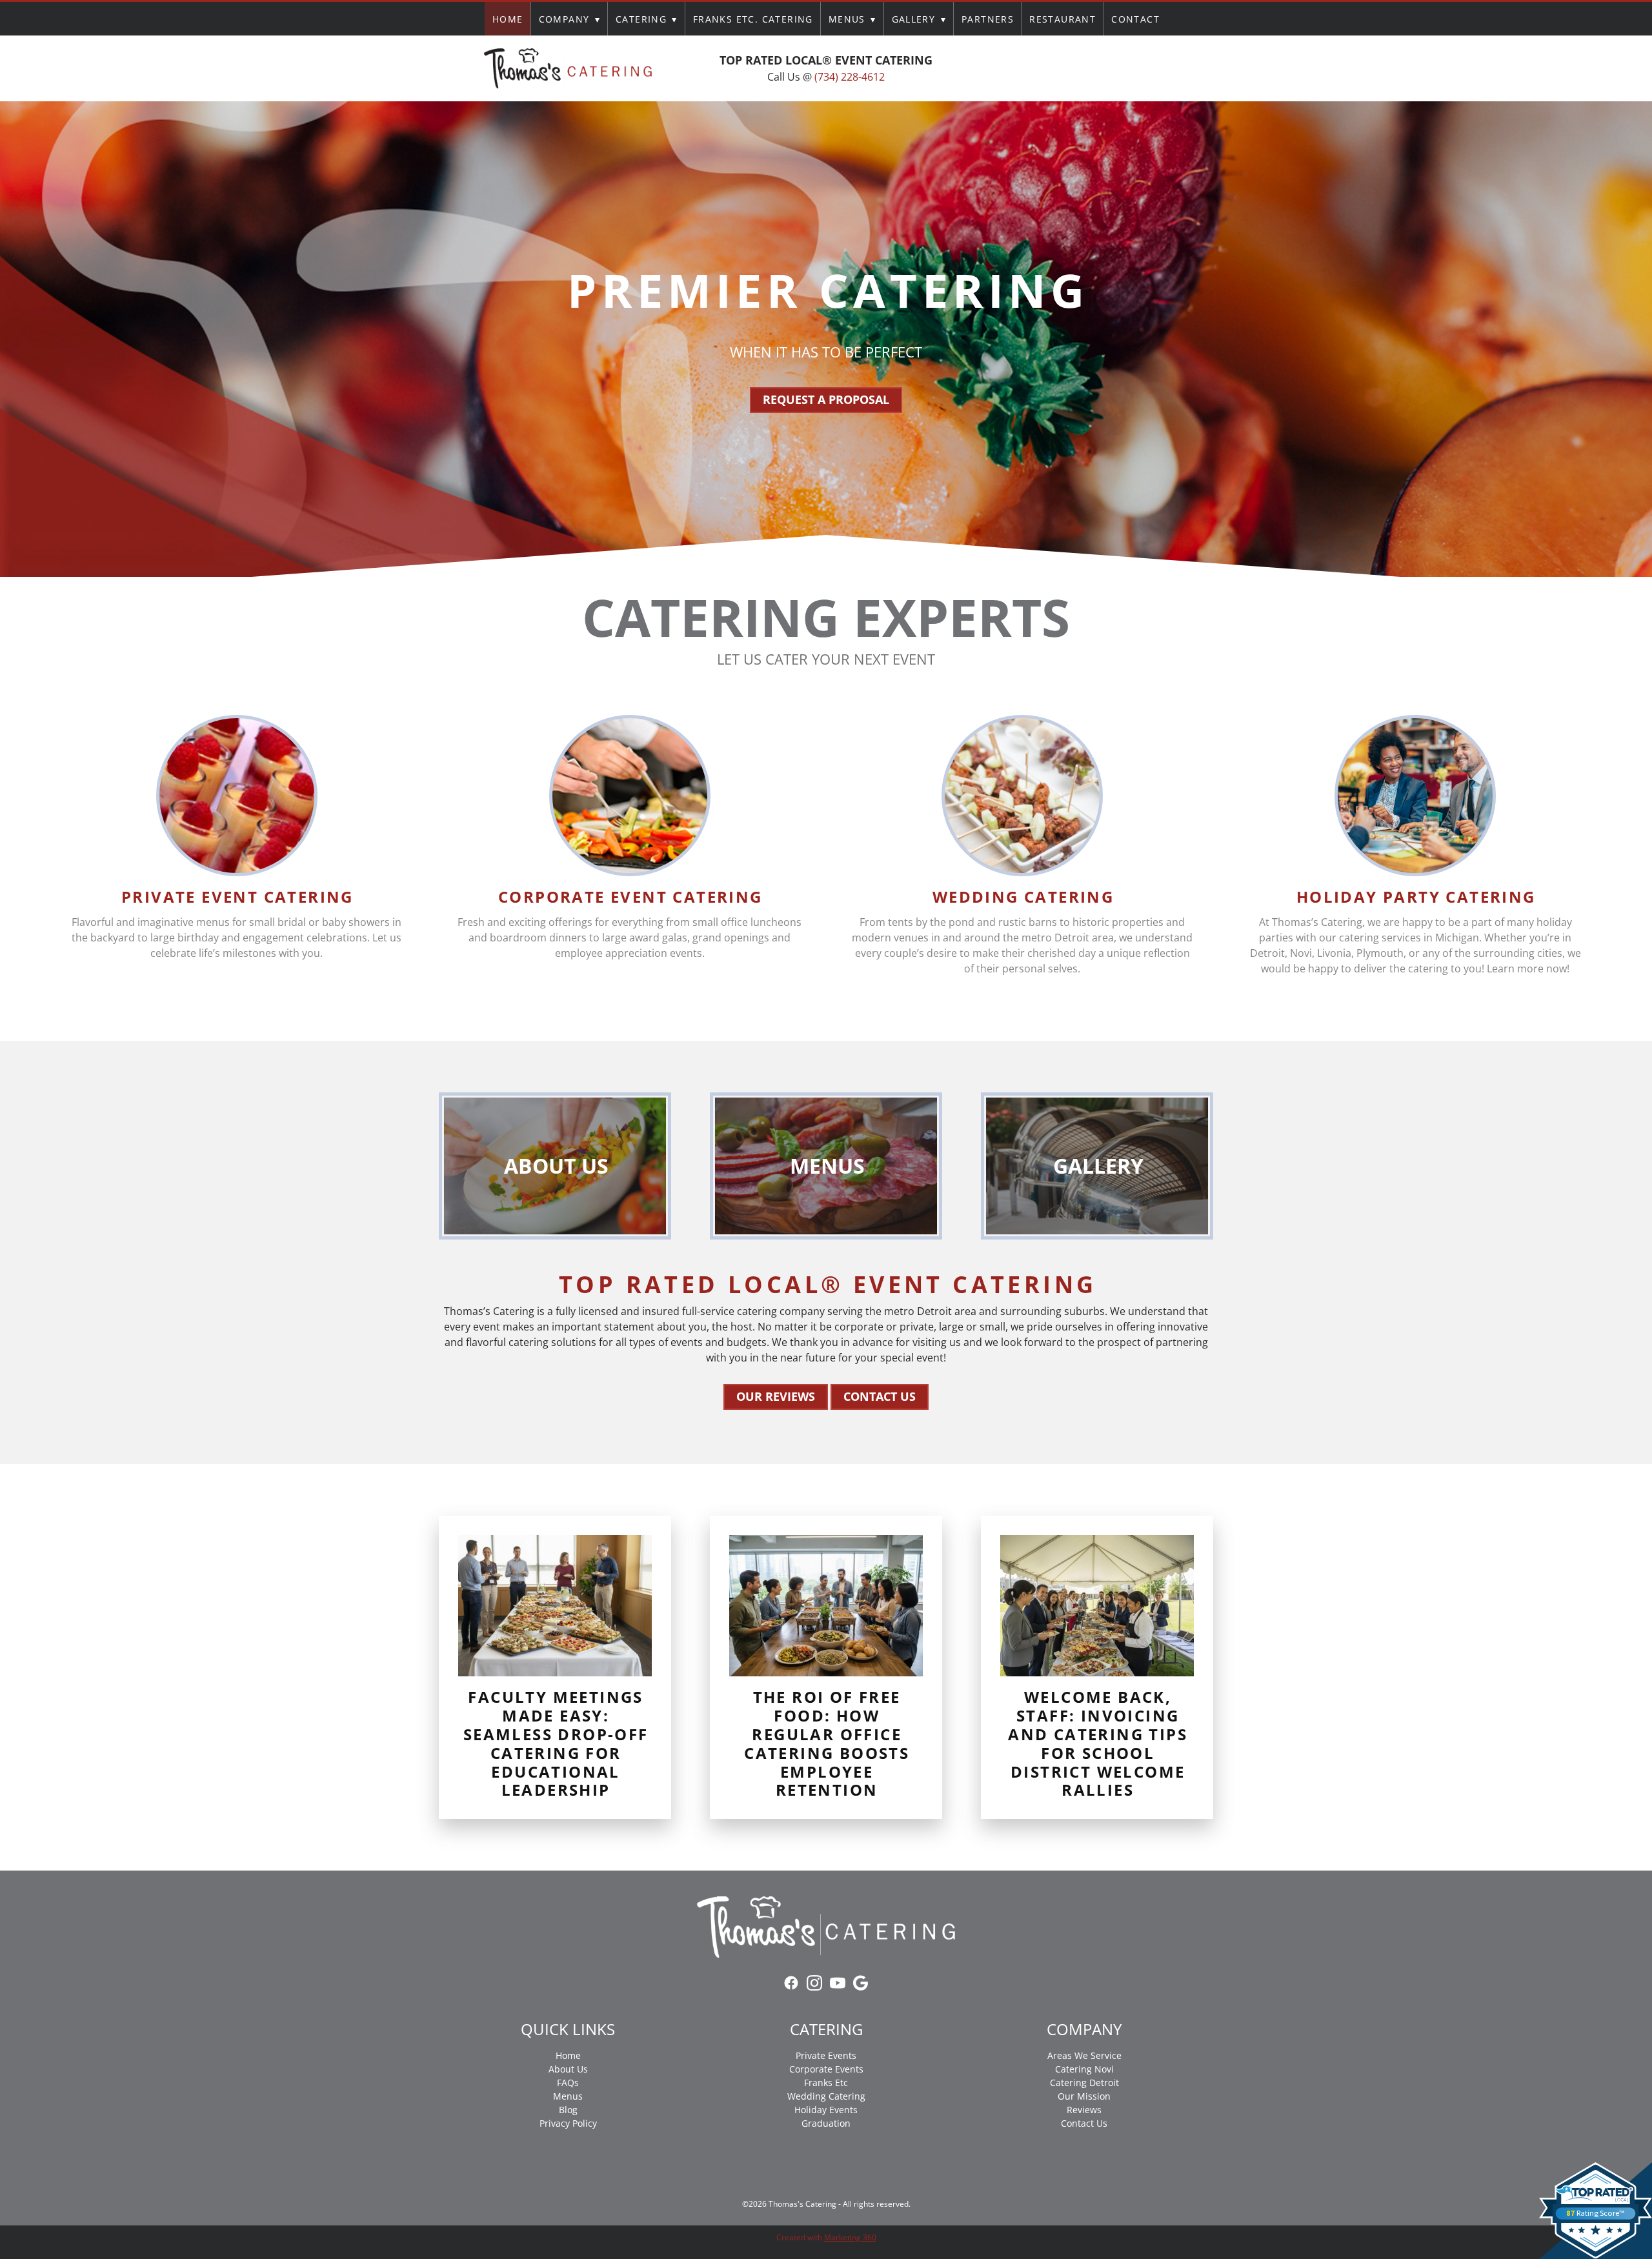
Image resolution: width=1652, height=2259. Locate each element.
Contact (1135, 19)
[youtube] (1096, 68)
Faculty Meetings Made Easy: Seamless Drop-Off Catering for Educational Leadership (556, 1743)
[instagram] (1073, 68)
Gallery (919, 19)
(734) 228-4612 (850, 77)
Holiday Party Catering (1416, 897)
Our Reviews (776, 1396)
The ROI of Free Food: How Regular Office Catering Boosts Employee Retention (827, 1743)
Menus (852, 19)
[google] (1119, 68)
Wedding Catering (1023, 897)
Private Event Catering (237, 897)
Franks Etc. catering (753, 19)
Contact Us (880, 1396)
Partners (988, 19)
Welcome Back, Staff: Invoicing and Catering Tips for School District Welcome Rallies (1098, 1743)
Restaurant (1063, 19)
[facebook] (1049, 68)
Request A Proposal (826, 399)
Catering (647, 19)
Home (508, 19)
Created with (826, 2237)
